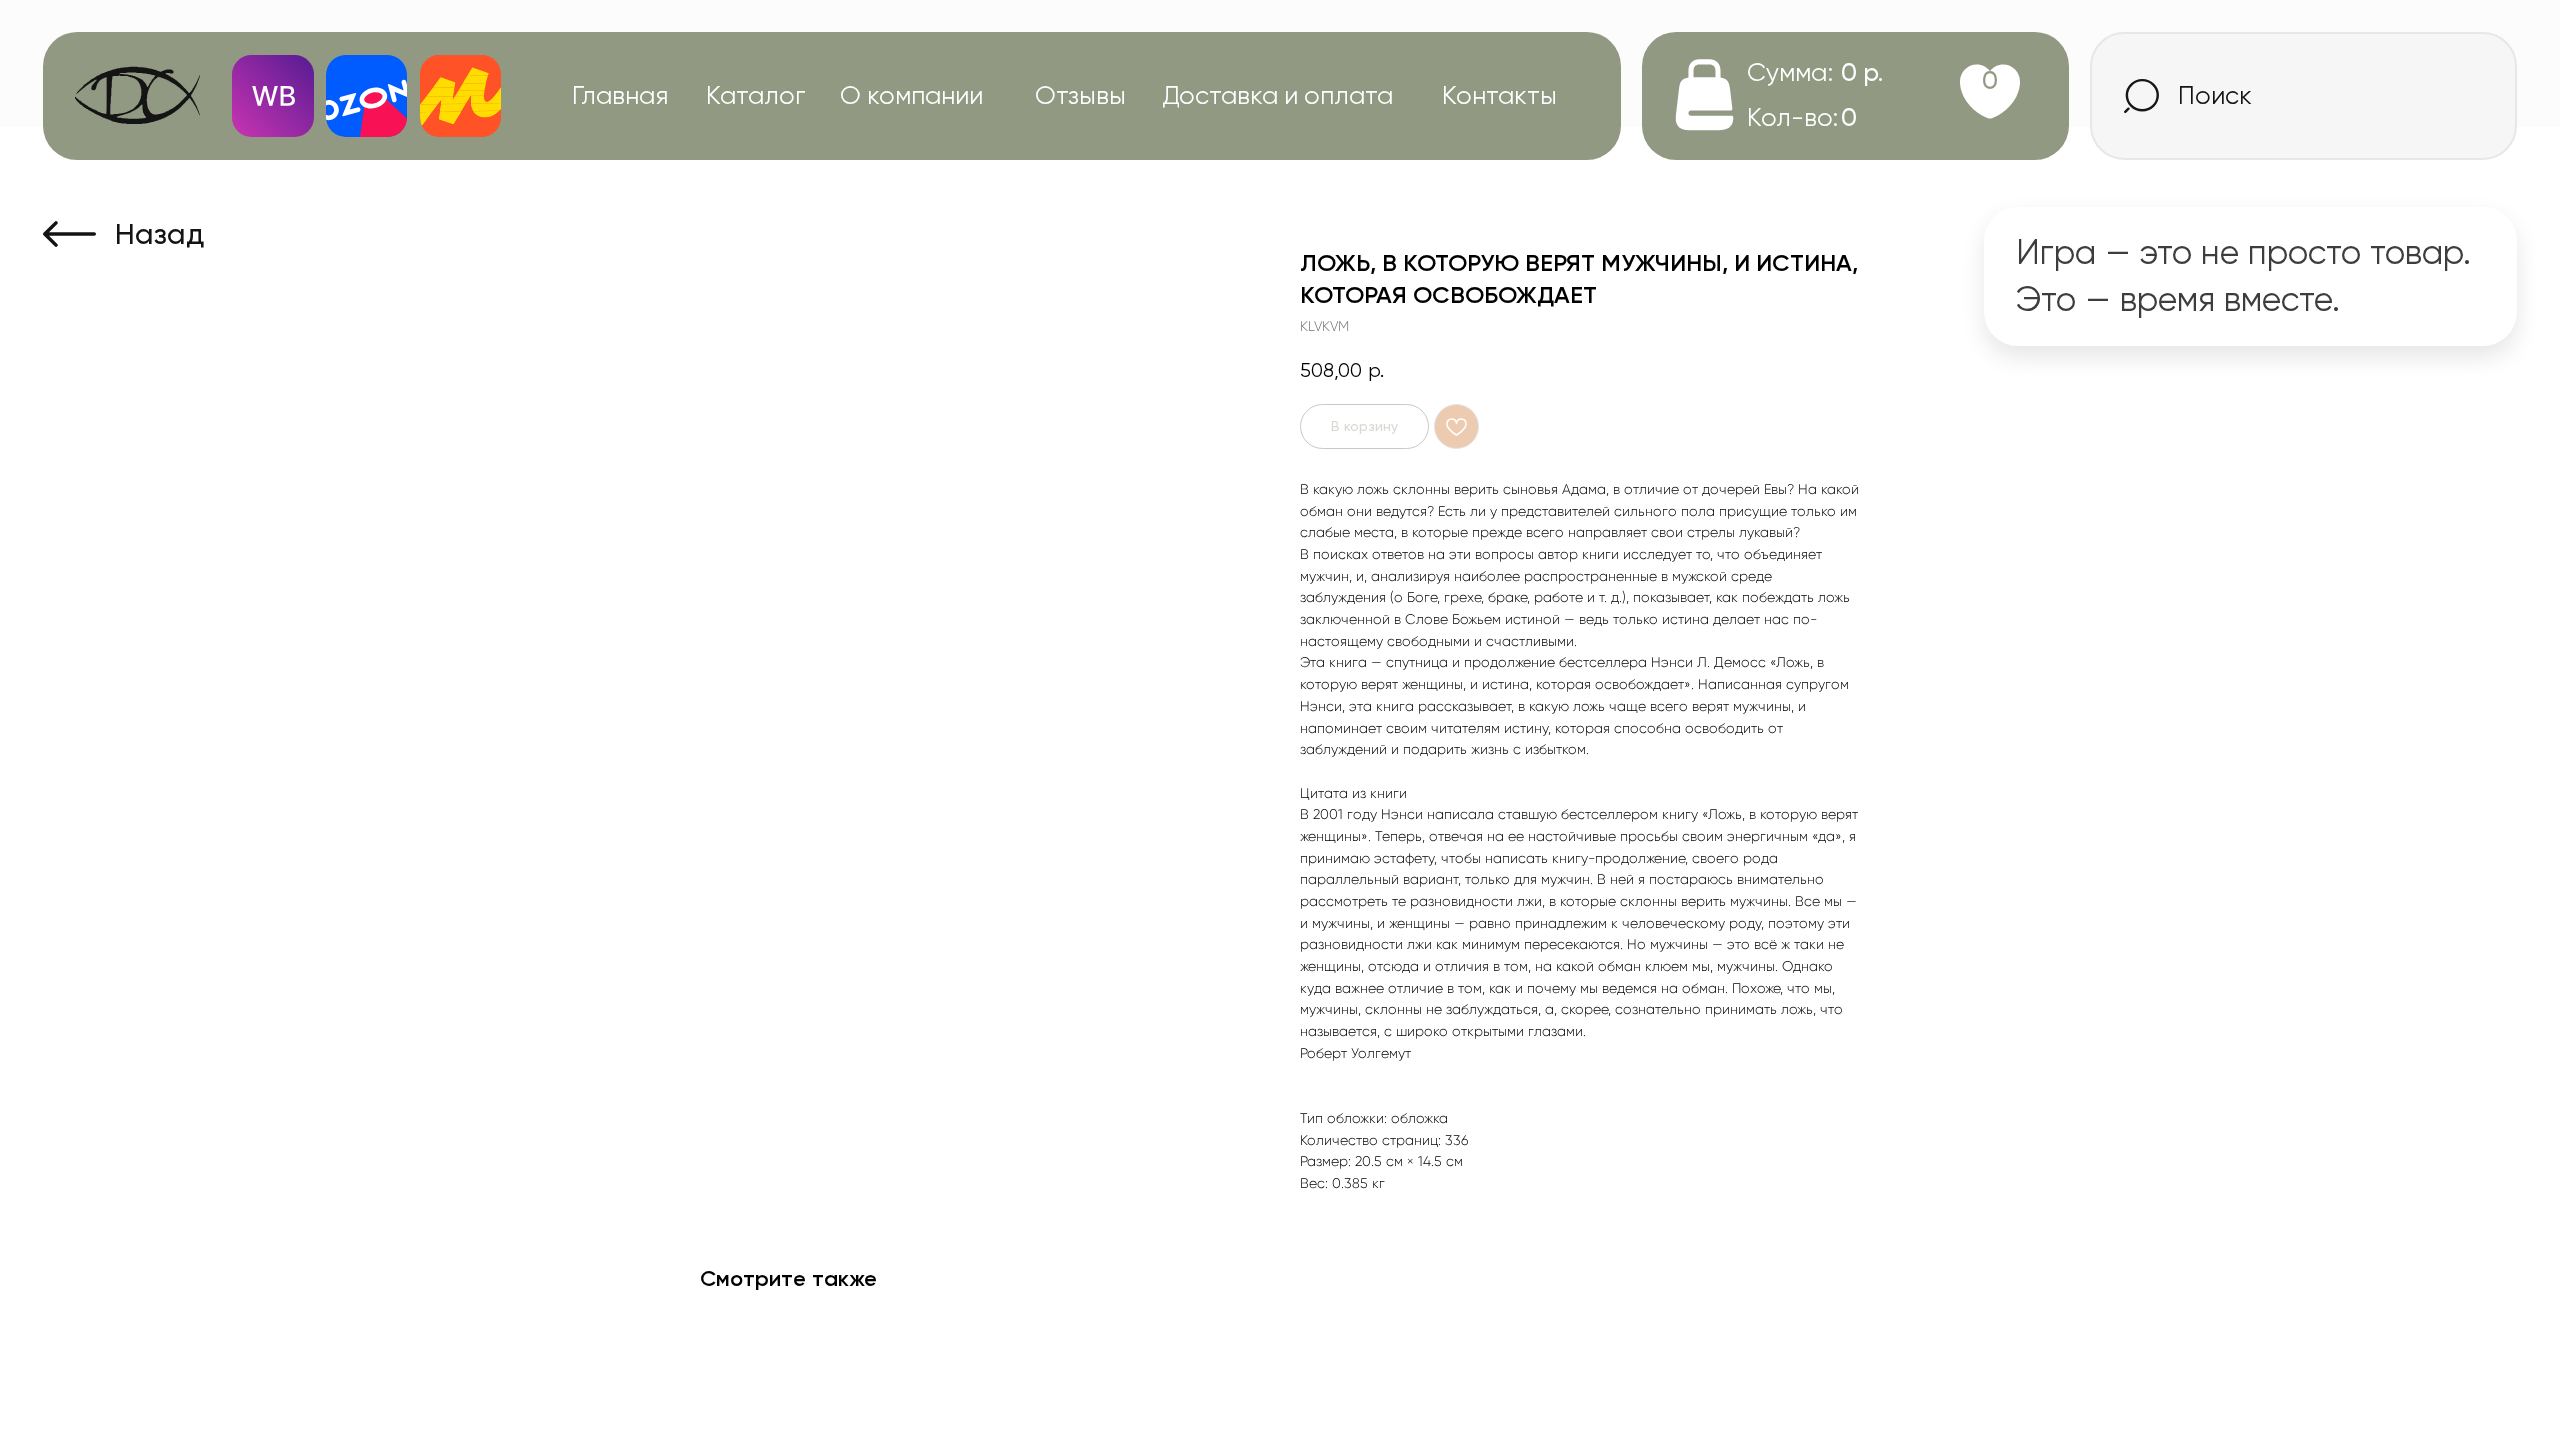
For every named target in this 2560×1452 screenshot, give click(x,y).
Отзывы (1080, 95)
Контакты (1499, 95)
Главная (620, 95)
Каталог (756, 95)
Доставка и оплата (1277, 95)
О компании (911, 95)
